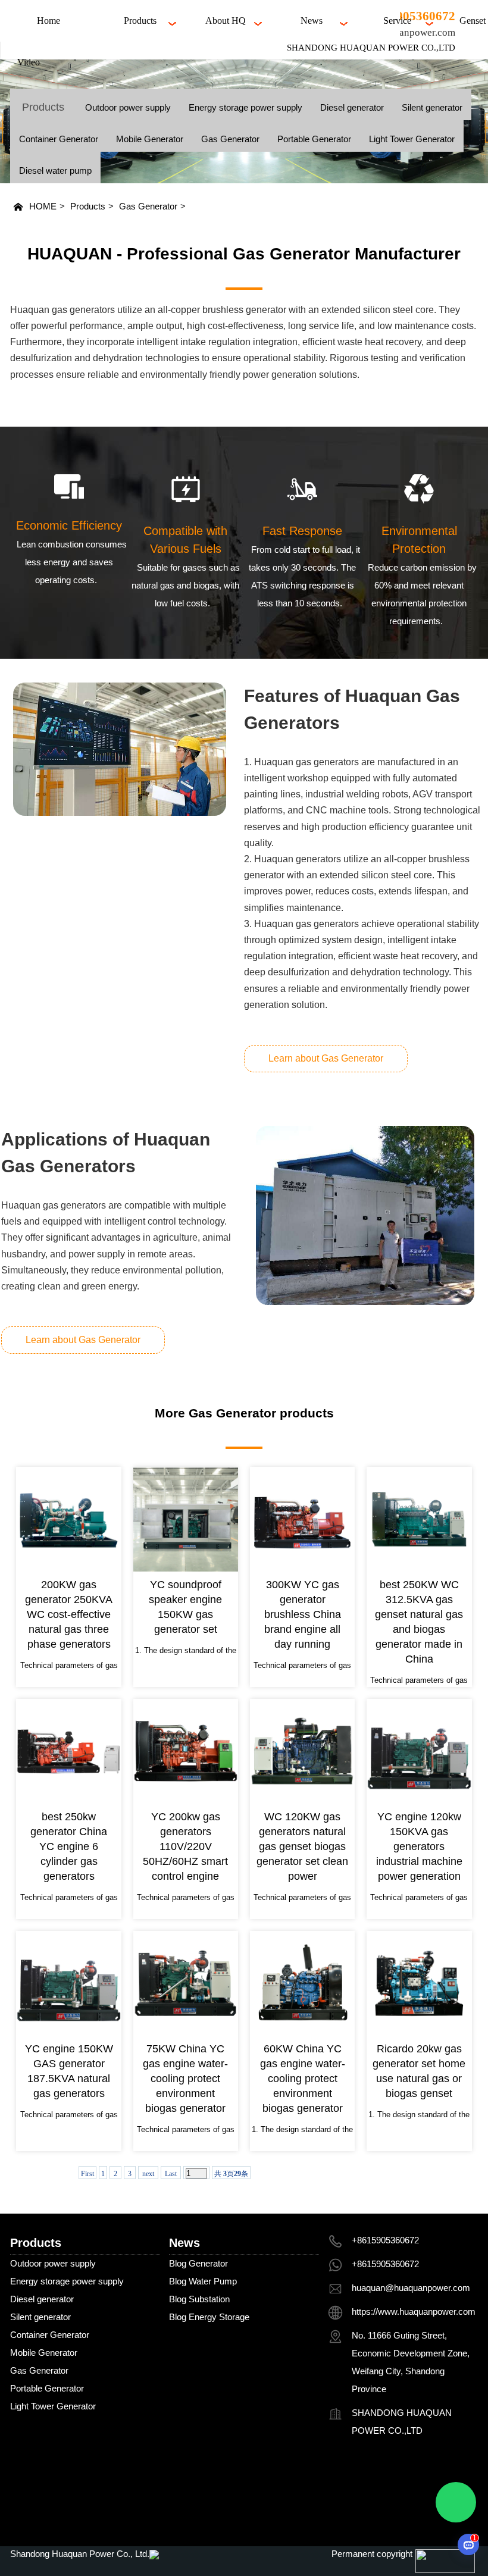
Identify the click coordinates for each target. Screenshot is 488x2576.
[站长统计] (154, 2554)
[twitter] (379, 2480)
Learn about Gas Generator (326, 1058)
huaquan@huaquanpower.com (411, 2288)
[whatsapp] (345, 2512)
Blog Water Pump (203, 2281)
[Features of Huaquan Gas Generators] (119, 749)
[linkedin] (447, 2480)
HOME (43, 206)
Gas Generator (230, 139)
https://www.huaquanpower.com (414, 2311)
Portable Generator (314, 139)
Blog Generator (198, 2263)
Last (171, 2174)
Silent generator (432, 107)
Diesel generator (352, 107)
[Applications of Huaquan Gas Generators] (365, 1215)
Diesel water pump (55, 170)
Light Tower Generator (412, 139)
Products (88, 206)
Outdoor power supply (128, 107)
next (148, 2174)
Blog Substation (199, 2299)
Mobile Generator (150, 139)
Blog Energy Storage (209, 2317)
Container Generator (59, 139)
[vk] (379, 2512)
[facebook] (345, 2480)
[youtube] (413, 2480)
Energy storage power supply (245, 107)
